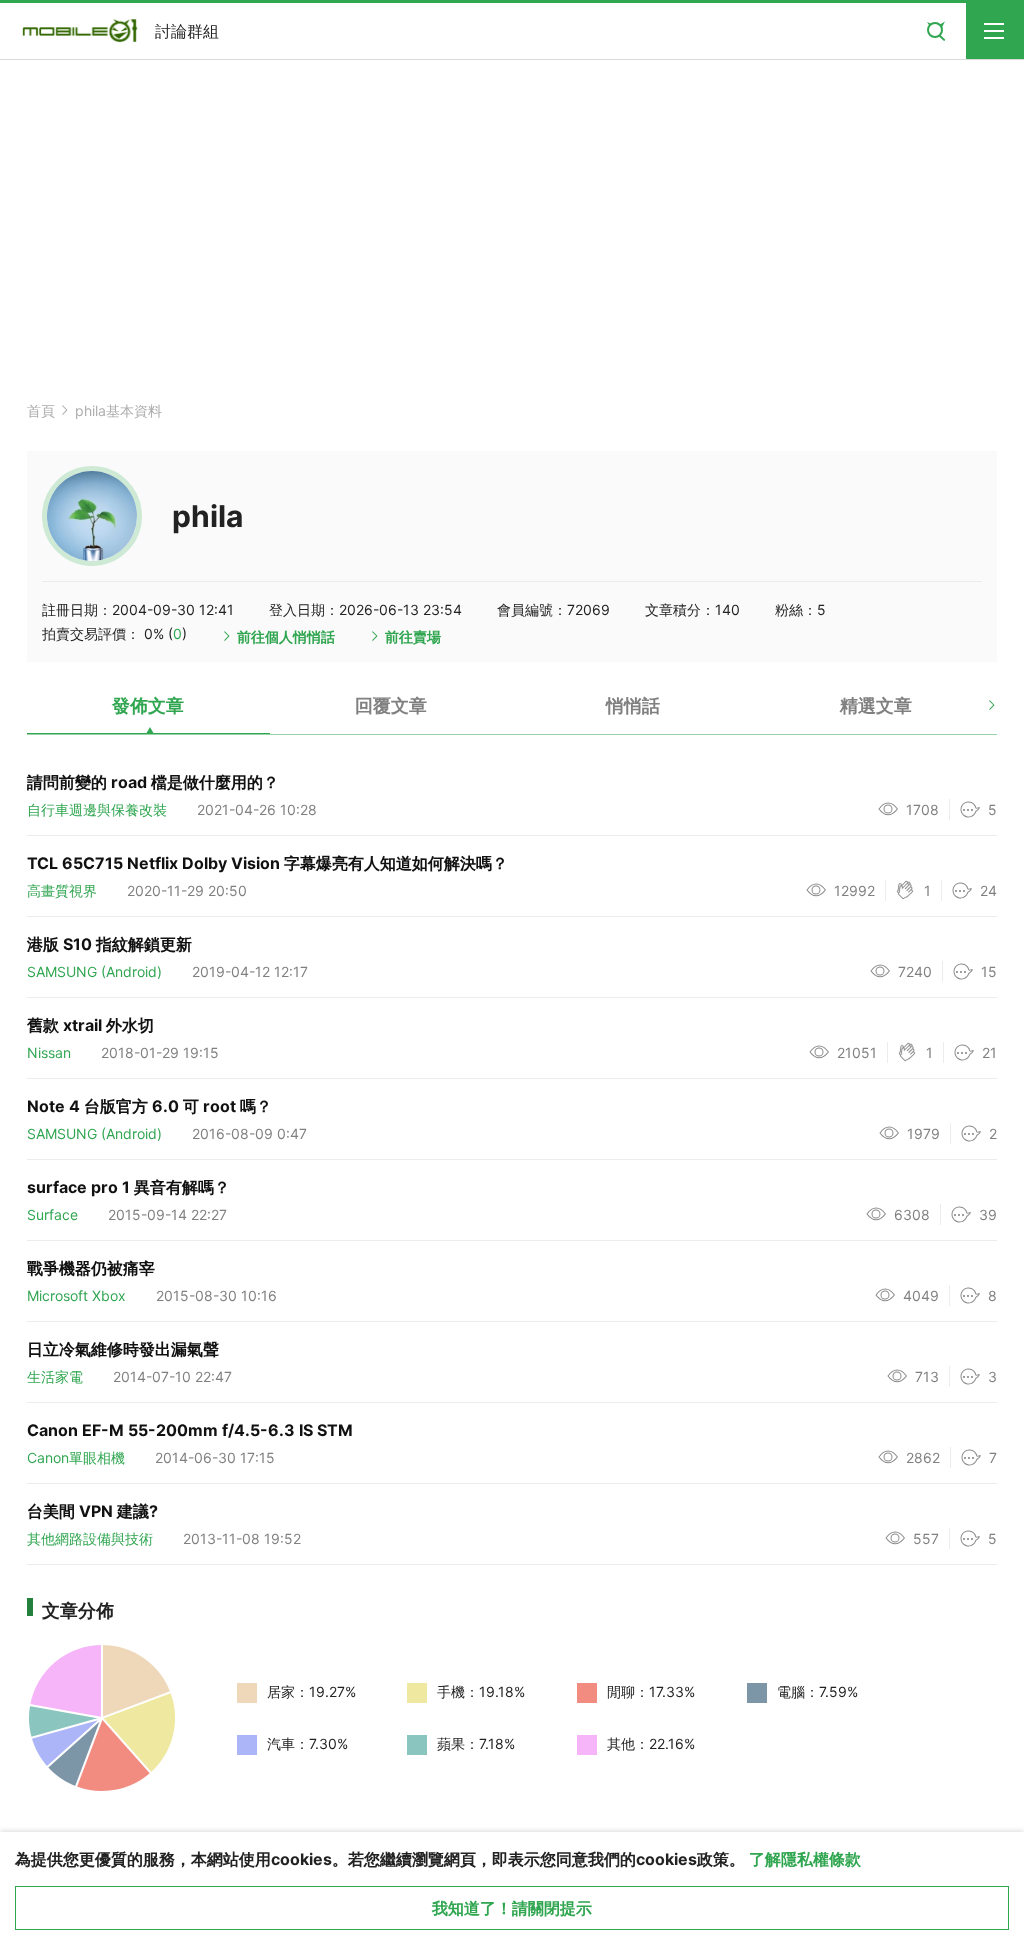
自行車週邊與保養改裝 (97, 809)
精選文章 (876, 705)
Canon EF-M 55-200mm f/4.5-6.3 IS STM (190, 1430)
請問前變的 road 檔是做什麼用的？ (153, 782)
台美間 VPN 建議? (92, 1511)
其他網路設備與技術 (90, 1538)
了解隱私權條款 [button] (805, 1859)
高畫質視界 (62, 890)
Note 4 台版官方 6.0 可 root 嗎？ (149, 1106)
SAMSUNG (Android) (94, 971)
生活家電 (55, 1376)
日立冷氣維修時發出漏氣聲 (123, 1349)
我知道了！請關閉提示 (512, 1908)
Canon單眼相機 (76, 1457)
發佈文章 (148, 705)
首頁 (41, 410)
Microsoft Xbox (76, 1295)
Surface (52, 1214)
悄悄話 (633, 705)
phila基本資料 (118, 410)
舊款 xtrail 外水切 (90, 1025)
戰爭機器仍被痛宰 (91, 1268)
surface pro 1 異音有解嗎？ (128, 1187)
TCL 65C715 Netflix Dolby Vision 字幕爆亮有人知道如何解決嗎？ (267, 863)
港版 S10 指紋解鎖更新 (109, 944)
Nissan (49, 1052)
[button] (974, 713)
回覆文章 (391, 705)
